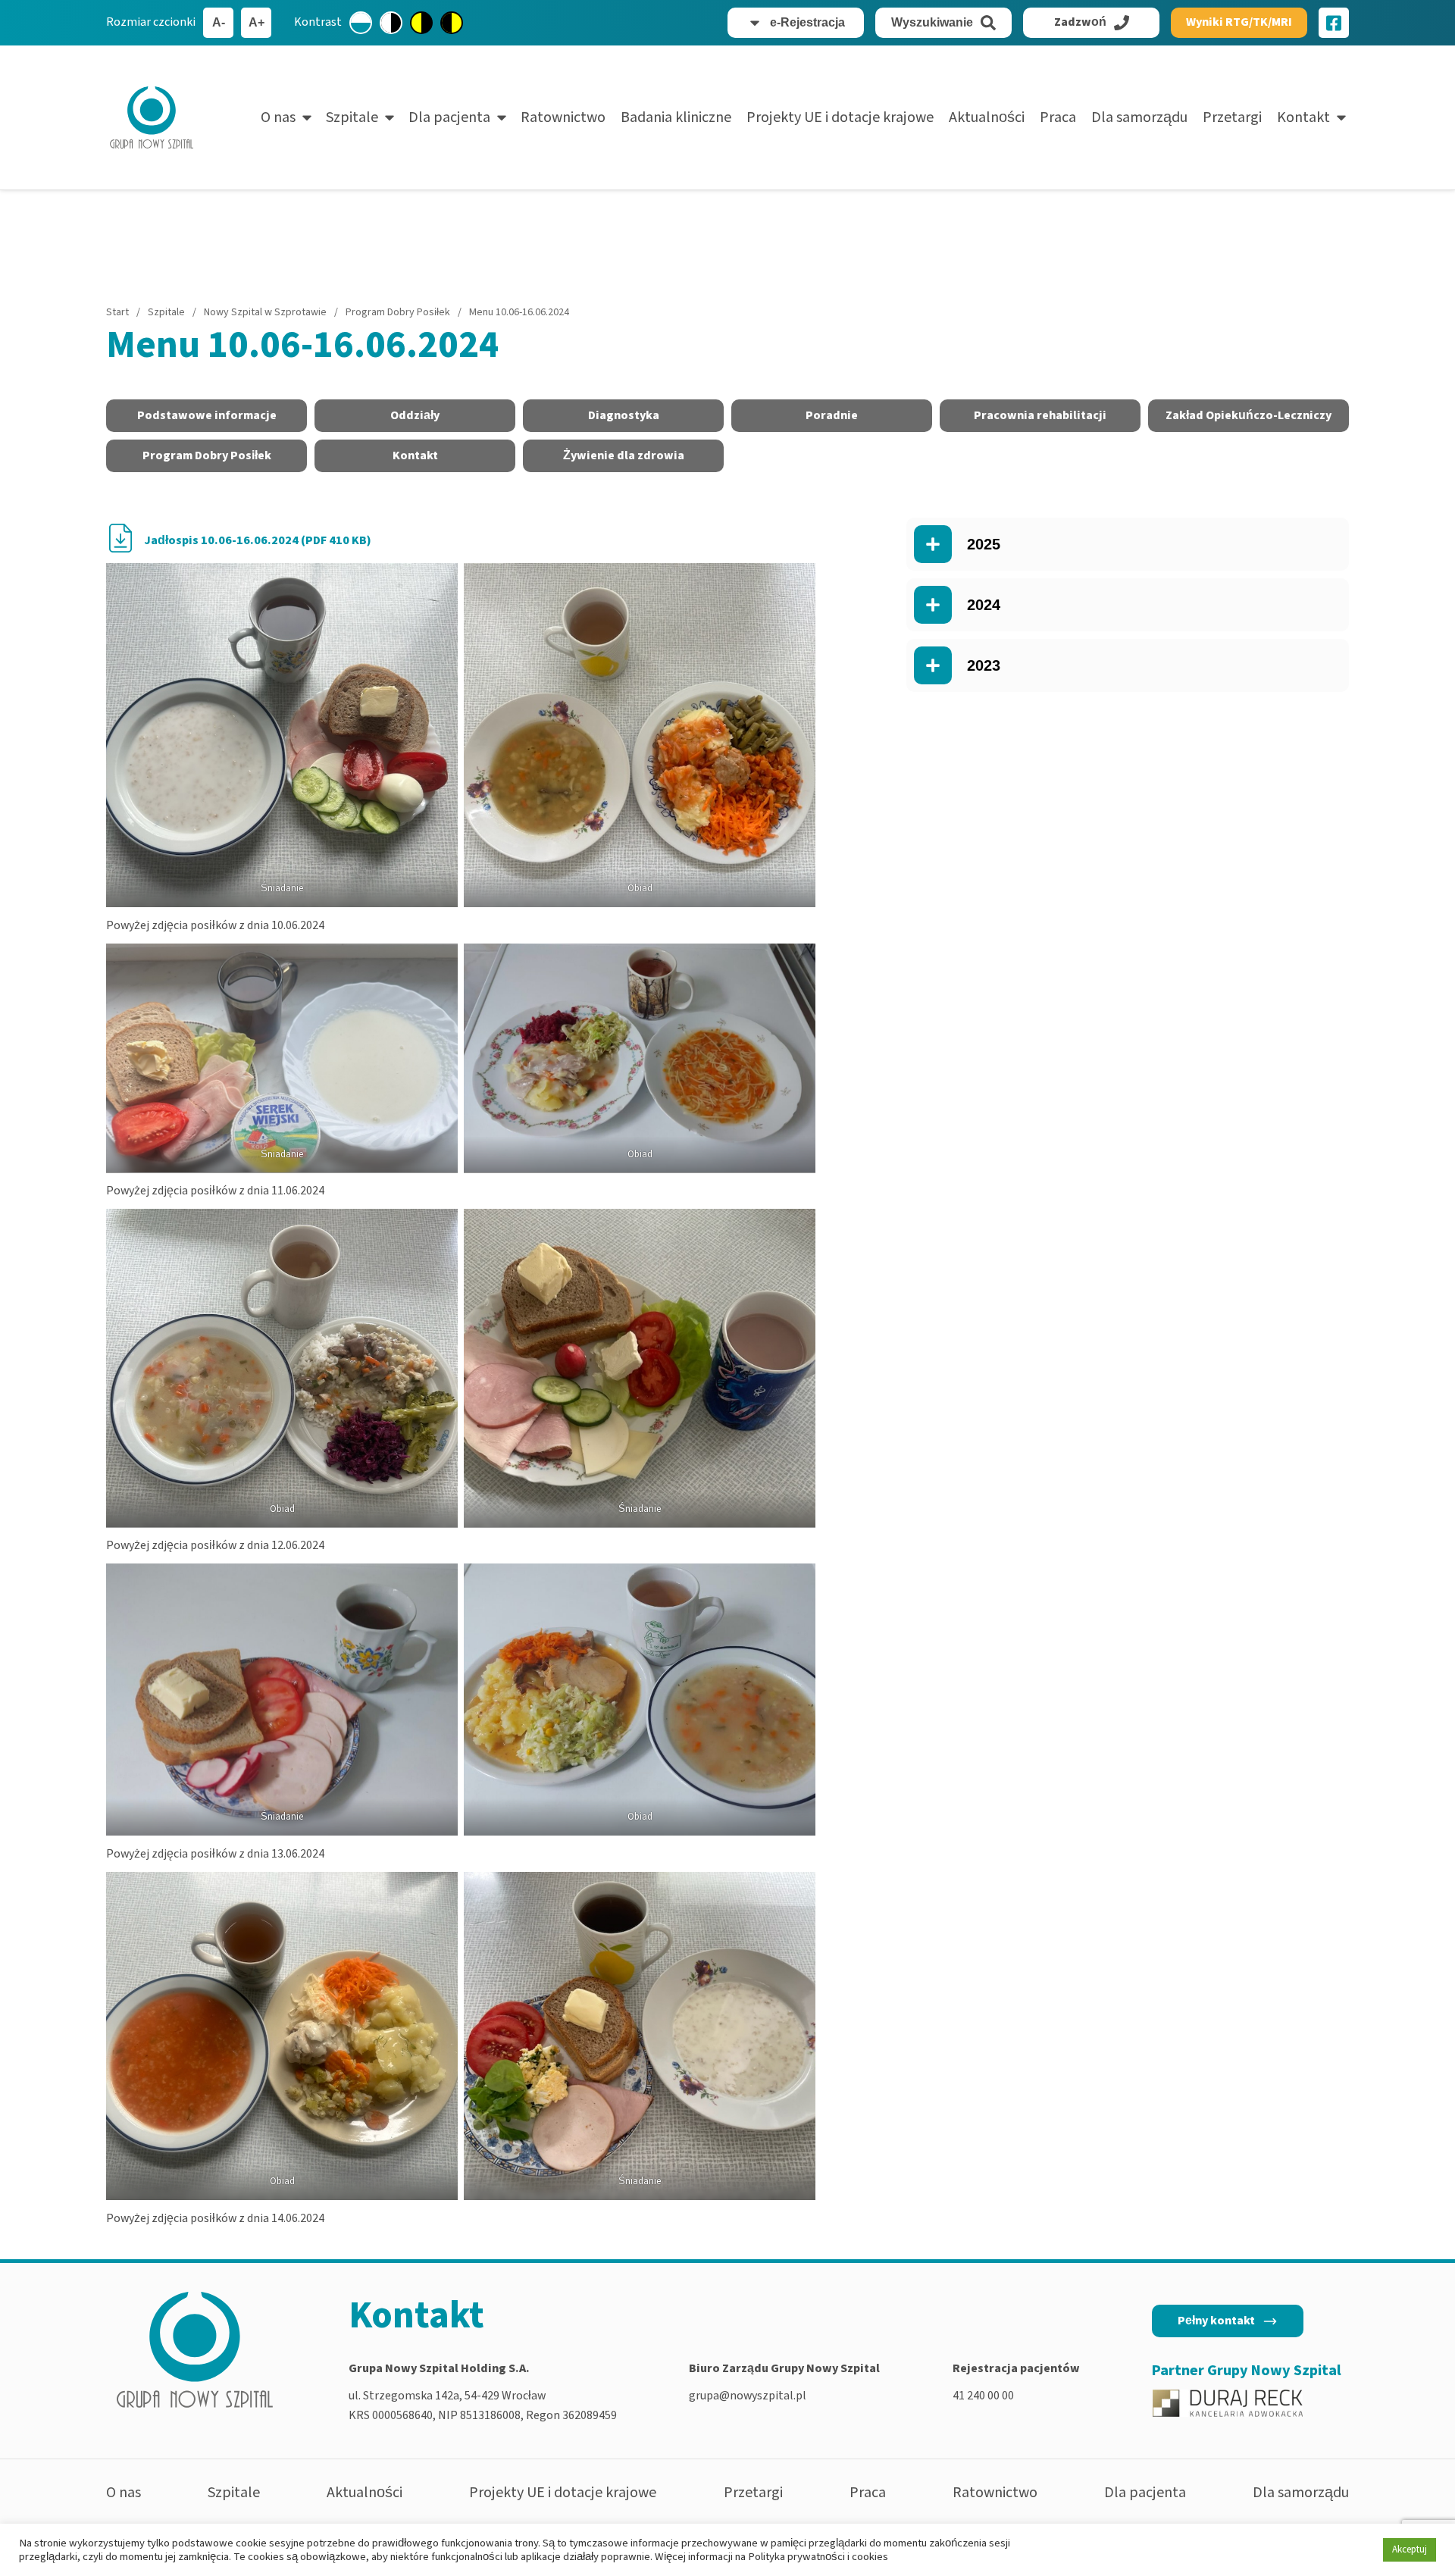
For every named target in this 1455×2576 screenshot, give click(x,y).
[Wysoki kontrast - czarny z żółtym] (452, 23)
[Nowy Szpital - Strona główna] (152, 117)
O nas (278, 117)
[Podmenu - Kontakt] (1341, 117)
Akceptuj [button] (1410, 2549)
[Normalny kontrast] (361, 23)
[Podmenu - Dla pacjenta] (502, 117)
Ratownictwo (563, 117)
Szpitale (352, 117)
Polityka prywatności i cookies (818, 2557)
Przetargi (1232, 117)
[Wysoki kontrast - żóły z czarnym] (421, 23)
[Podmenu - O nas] (307, 117)
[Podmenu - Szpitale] (390, 117)
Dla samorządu (1139, 117)
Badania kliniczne (676, 117)
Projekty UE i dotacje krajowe (840, 117)
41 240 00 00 (983, 2396)
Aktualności (987, 117)
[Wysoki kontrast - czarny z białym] (391, 23)
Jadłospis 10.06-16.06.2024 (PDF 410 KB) (258, 540)
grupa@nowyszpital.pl (748, 2396)
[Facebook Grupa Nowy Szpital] (1334, 23)
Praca (1058, 117)
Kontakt (1303, 117)
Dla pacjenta (449, 117)
